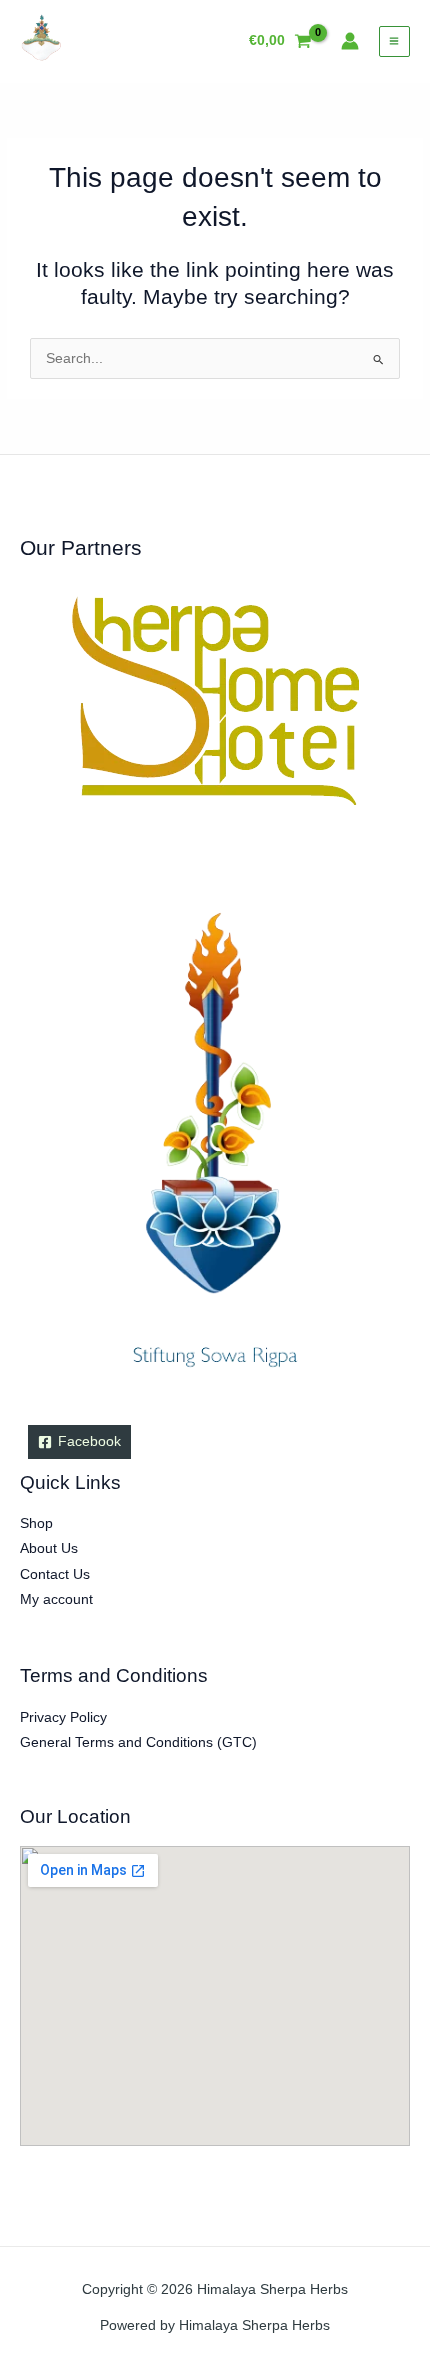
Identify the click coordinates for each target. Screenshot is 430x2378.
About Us (49, 1548)
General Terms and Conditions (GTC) (138, 1742)
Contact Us (55, 1574)
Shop (36, 1523)
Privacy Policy (63, 1717)
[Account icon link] (350, 41)
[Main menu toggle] (394, 41)
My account (56, 1599)
